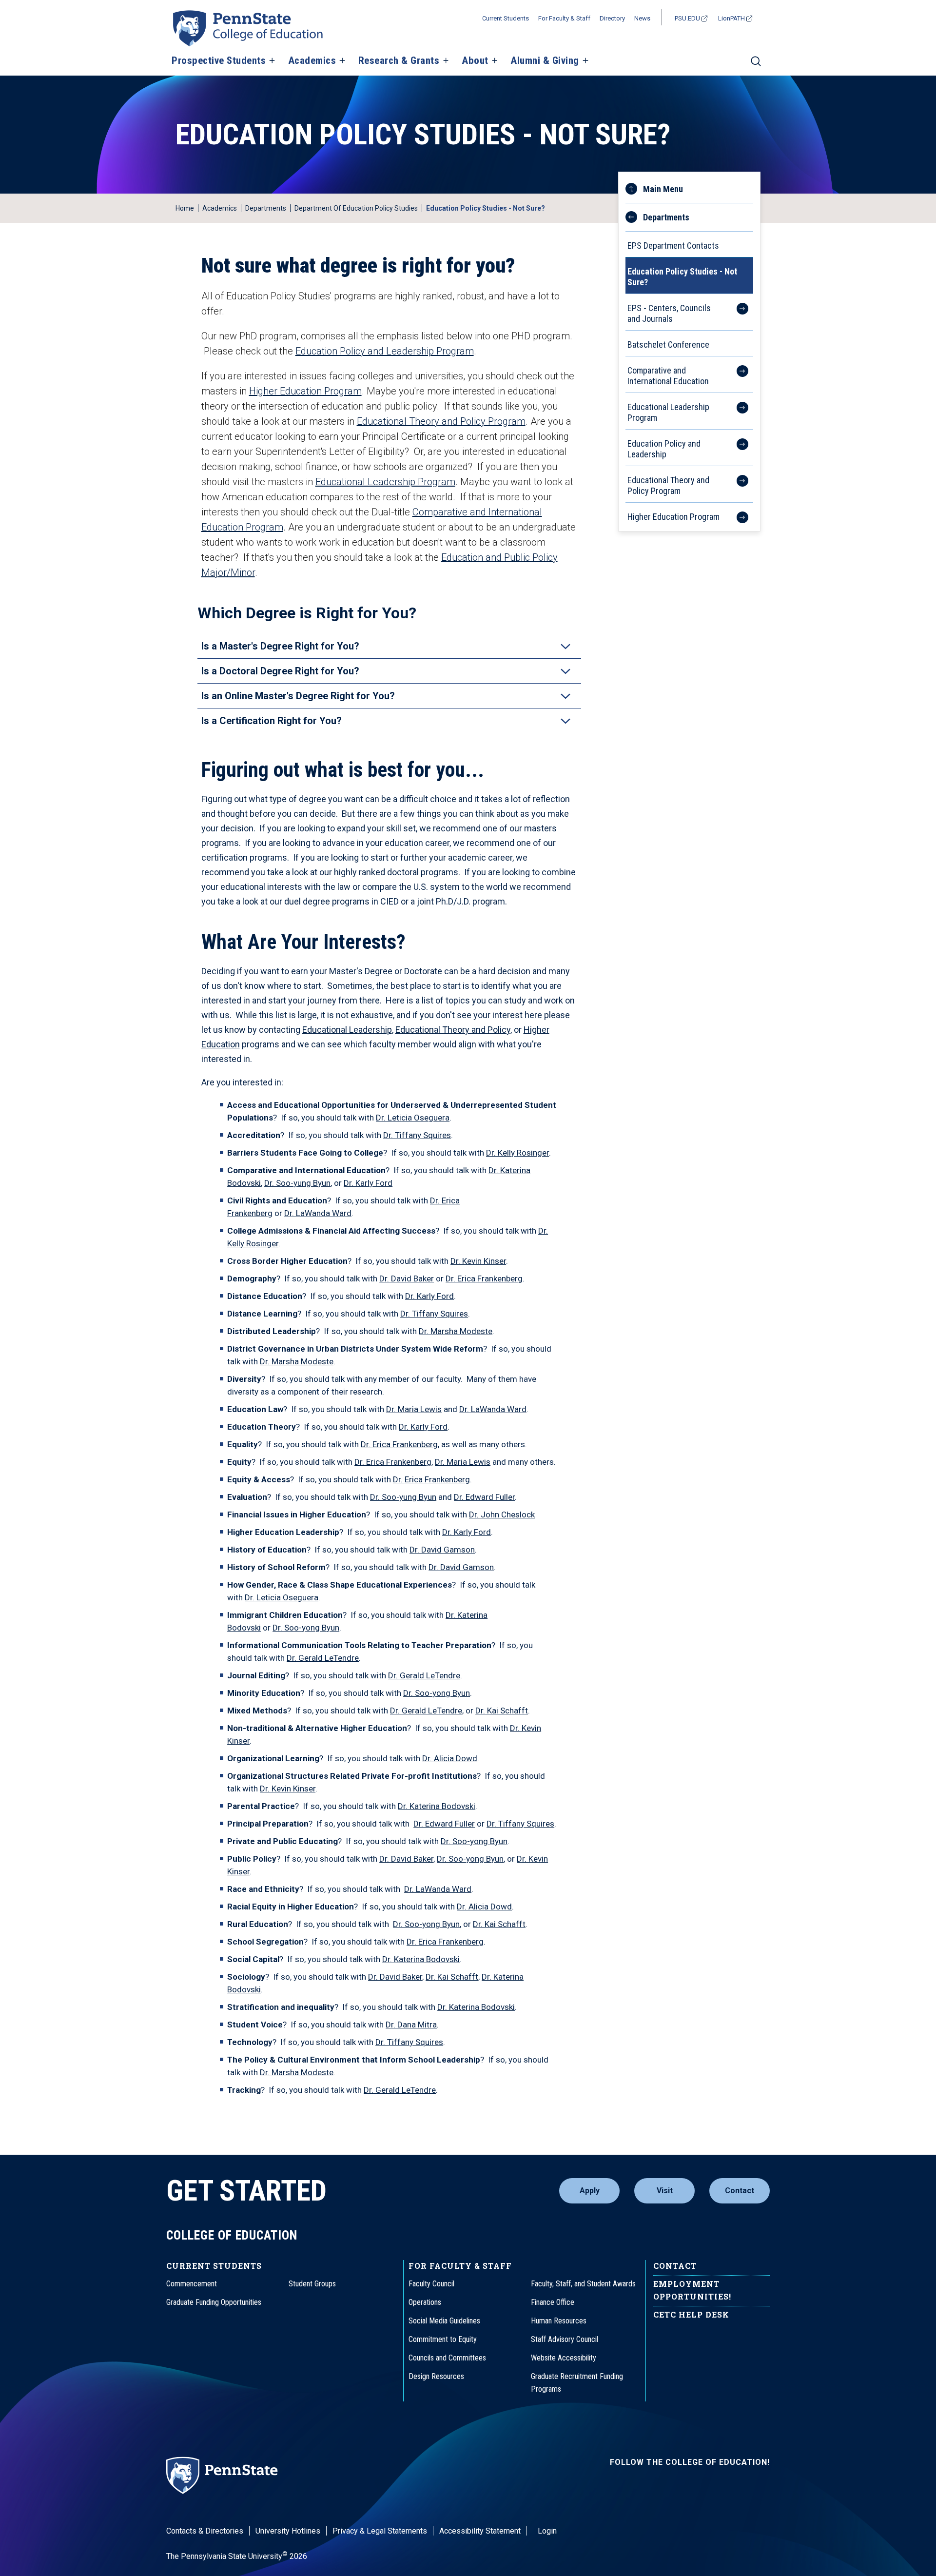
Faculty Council (431, 2284)
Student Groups (312, 2284)
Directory (612, 18)
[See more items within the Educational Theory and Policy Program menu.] (737, 484)
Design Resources (436, 2376)
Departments (266, 208)
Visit (665, 2191)
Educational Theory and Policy (453, 1030)
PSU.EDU (687, 18)
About (475, 61)
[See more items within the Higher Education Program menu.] (737, 515)
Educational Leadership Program (385, 482)
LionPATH (731, 18)
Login (547, 2531)
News (642, 18)
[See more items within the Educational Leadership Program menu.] (737, 411)
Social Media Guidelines (444, 2321)
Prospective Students (219, 61)
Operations (425, 2302)
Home (185, 208)
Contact (740, 2191)
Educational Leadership (347, 1030)
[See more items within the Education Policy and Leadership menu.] (737, 448)
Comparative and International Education (668, 376)
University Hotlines (288, 2531)
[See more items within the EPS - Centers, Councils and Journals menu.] (737, 312)
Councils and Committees (447, 2358)
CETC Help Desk (691, 2314)
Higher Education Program (305, 391)
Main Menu (663, 189)
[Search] (756, 65)
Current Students (506, 18)
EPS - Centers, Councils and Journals (669, 313)
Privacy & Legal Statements (380, 2531)
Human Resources (559, 2321)
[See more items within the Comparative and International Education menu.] (737, 374)
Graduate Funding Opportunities (214, 2302)
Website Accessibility (564, 2358)
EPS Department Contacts (673, 246)
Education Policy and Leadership (664, 449)
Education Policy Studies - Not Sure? (682, 277)
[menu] (689, 352)
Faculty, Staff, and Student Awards (583, 2284)
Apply (590, 2191)
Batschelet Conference (668, 344)
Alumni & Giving (545, 61)
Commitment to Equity (443, 2339)
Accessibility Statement (480, 2531)
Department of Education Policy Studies (356, 208)
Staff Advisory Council (565, 2339)
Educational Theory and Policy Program (441, 421)
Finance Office (553, 2302)
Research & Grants (399, 61)
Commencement (192, 2284)
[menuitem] (689, 214)
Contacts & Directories (205, 2531)
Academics (312, 61)
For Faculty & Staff (564, 18)
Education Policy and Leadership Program (385, 351)
